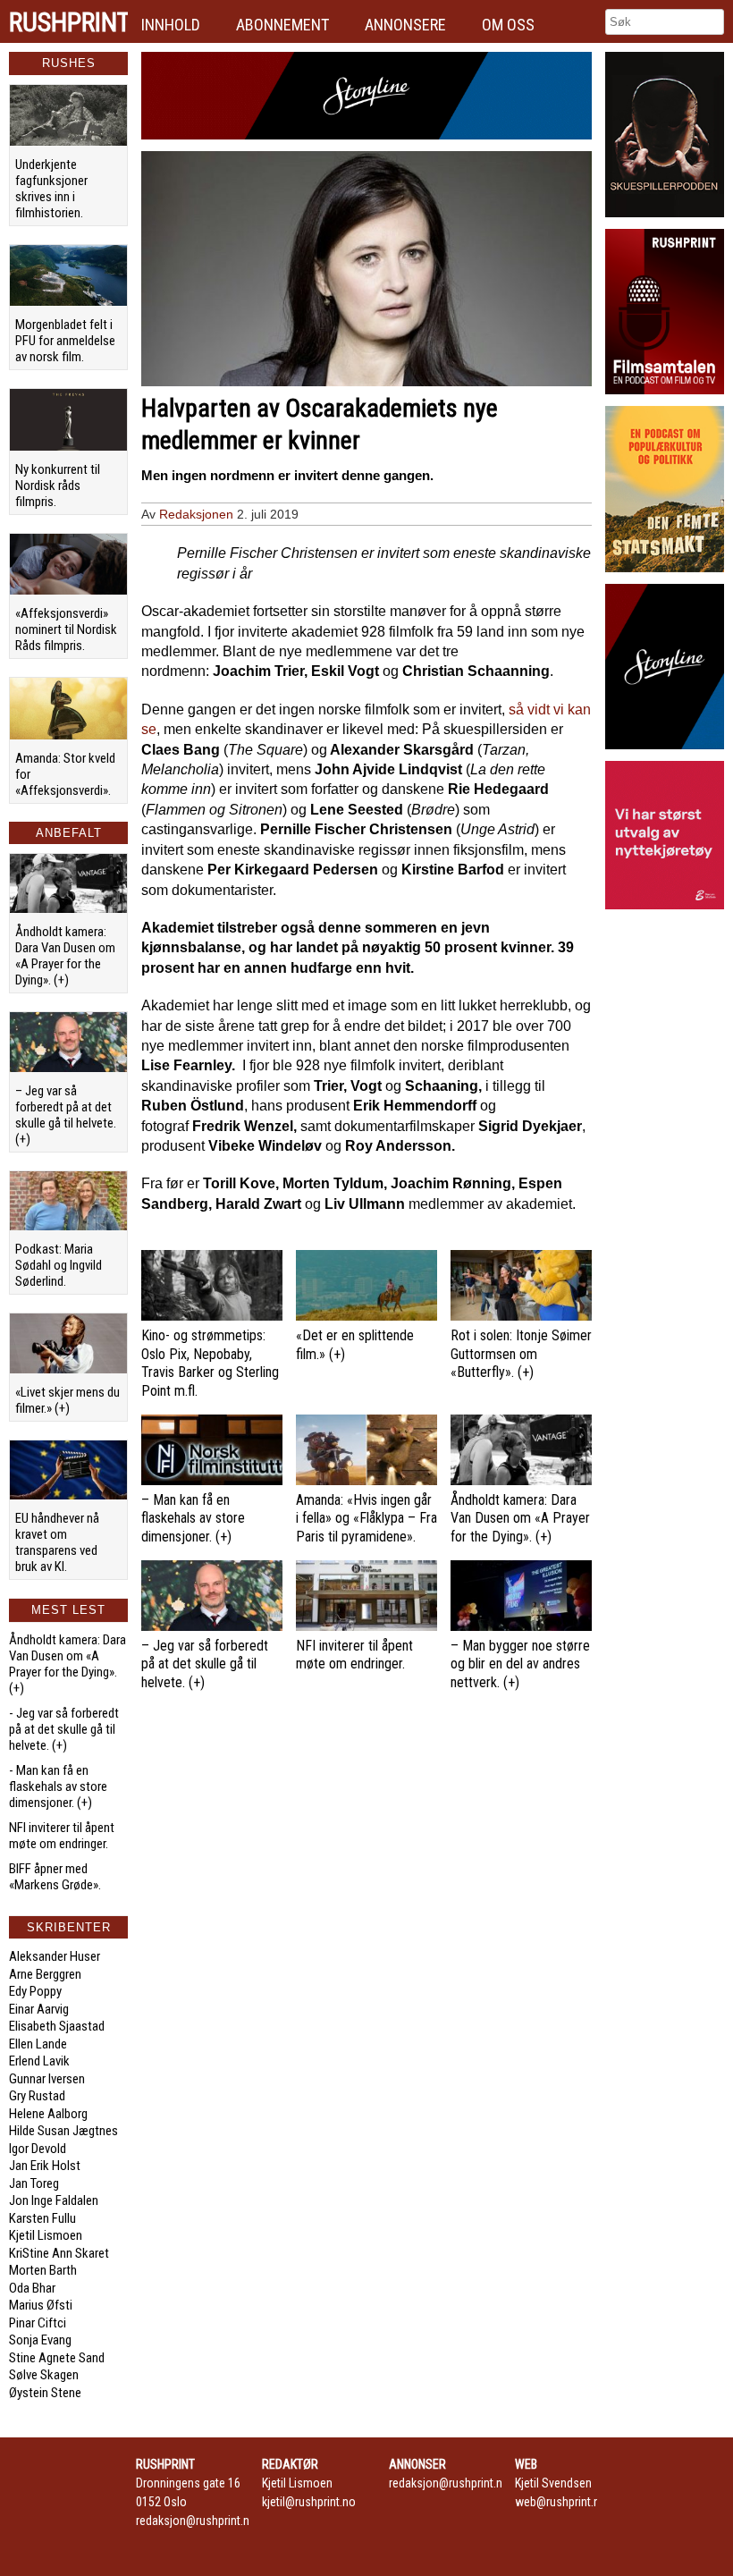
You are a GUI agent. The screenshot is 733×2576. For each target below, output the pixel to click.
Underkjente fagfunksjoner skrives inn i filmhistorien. (51, 189)
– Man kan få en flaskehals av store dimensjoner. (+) (193, 1519)
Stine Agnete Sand (57, 2358)
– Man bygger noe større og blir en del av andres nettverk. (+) (520, 1664)
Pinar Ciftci (38, 2323)
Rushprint (68, 22)
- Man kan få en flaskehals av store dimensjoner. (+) (58, 1786)
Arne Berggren (45, 1974)
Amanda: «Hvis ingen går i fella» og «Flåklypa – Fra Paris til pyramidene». (366, 1519)
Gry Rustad (37, 2096)
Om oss (508, 25)
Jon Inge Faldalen (54, 2200)
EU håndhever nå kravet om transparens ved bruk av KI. (57, 1542)
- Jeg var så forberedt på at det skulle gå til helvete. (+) (64, 1729)
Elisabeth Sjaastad (57, 2026)
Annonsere (405, 25)
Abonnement (282, 25)
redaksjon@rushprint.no (196, 2521)
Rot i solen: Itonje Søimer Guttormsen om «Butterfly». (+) (521, 1354)
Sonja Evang (40, 2340)
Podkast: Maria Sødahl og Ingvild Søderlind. (59, 1265)
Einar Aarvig (39, 2009)
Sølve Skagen (44, 2375)
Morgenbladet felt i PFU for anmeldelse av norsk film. (65, 341)
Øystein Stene (45, 2393)
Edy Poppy (35, 1991)
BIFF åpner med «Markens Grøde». (55, 1877)
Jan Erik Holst (45, 2166)
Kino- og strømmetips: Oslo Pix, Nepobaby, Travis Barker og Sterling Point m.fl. (210, 1363)
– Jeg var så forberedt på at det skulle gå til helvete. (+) (66, 1115)
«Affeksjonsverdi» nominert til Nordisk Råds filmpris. (66, 629)
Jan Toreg (34, 2183)
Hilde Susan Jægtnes (63, 2131)
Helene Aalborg (48, 2114)
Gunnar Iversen (47, 2079)
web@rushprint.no (561, 2502)
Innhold (171, 25)
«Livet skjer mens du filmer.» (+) (67, 1400)
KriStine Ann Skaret (59, 2253)
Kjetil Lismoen (46, 2235)
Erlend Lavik (39, 2061)
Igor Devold (38, 2149)
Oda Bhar (32, 2288)
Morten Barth (43, 2270)
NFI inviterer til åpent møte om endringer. (62, 1836)
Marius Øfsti (41, 2305)
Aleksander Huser (55, 1956)
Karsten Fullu (42, 2218)
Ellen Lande (38, 2044)
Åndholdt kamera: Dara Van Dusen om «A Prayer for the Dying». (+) (65, 956)
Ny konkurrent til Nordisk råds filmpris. (58, 486)
